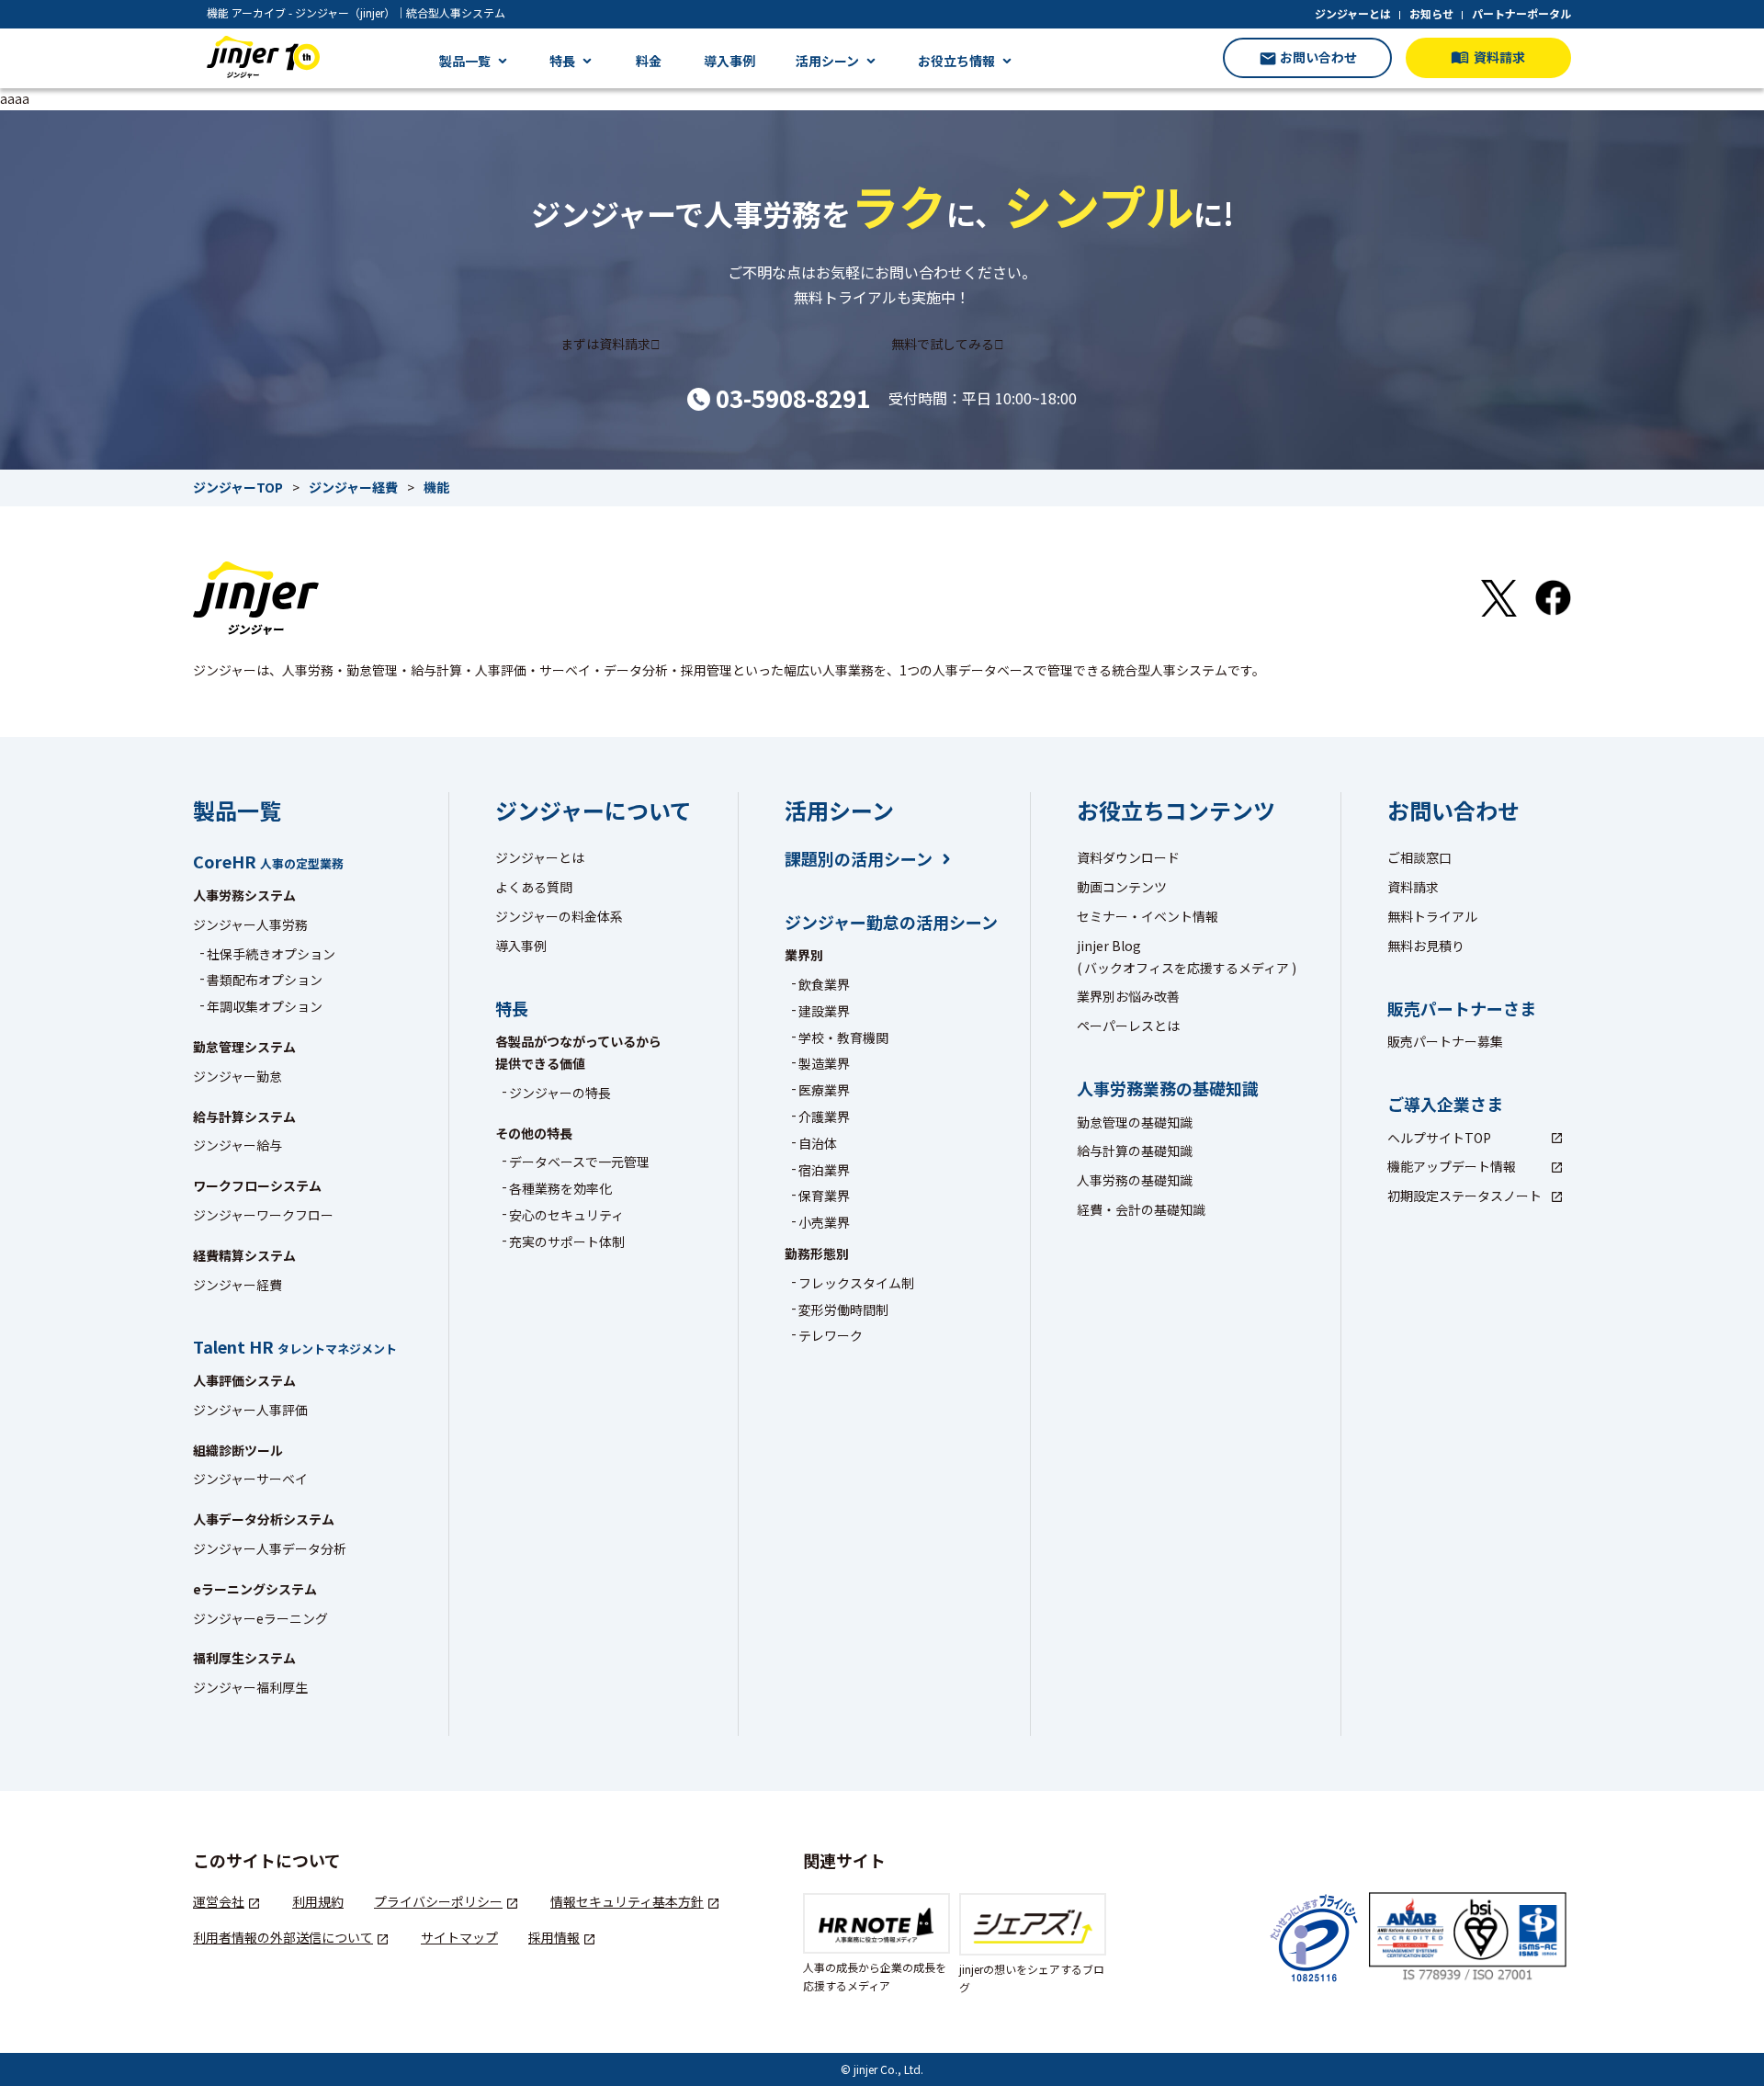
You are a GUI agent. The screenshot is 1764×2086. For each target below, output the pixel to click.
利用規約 (318, 1901)
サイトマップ (459, 1937)
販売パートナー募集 (1445, 1041)
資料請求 (1413, 887)
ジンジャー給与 (237, 1145)
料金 (649, 61)
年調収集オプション (265, 1006)
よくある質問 (534, 887)
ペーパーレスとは (1128, 1026)
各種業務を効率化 (560, 1188)
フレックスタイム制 (856, 1283)
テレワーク (831, 1335)
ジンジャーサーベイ (250, 1479)
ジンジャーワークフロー (263, 1215)
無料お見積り (1426, 946)
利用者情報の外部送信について (283, 1937)
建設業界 (824, 1011)
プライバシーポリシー (438, 1901)
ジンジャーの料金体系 (559, 916)
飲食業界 (824, 984)
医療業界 (824, 1090)
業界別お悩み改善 (1128, 996)
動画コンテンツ (1122, 887)
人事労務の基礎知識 (1135, 1180)
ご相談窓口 (1419, 857)
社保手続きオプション (271, 954)
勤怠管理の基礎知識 (1135, 1122)
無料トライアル (1432, 916)
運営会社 (219, 1901)
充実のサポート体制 (567, 1241)
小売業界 (824, 1222)
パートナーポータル (1521, 13)
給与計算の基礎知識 (1135, 1151)
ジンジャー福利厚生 (250, 1687)
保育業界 (824, 1196)
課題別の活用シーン (859, 859)
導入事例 (729, 61)
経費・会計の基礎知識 (1141, 1209)
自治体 (818, 1143)
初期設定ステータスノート (1464, 1196)
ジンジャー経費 (237, 1285)
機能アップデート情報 (1452, 1166)
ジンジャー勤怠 (237, 1076)
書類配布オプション (265, 980)
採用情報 (554, 1937)
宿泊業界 (824, 1170)
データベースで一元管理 (579, 1162)
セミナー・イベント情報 (1148, 916)
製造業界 (824, 1063)
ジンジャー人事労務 (250, 924)
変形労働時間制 (843, 1309)
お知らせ (1431, 13)
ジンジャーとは (1353, 13)
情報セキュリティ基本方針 (627, 1901)
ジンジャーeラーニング (260, 1618)
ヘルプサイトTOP (1439, 1138)
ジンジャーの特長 (560, 1093)
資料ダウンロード (1128, 857)
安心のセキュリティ (566, 1215)
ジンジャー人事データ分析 (270, 1548)
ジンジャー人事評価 (250, 1410)
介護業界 (824, 1117)
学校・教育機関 (843, 1037)
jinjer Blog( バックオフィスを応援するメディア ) (1187, 957)
